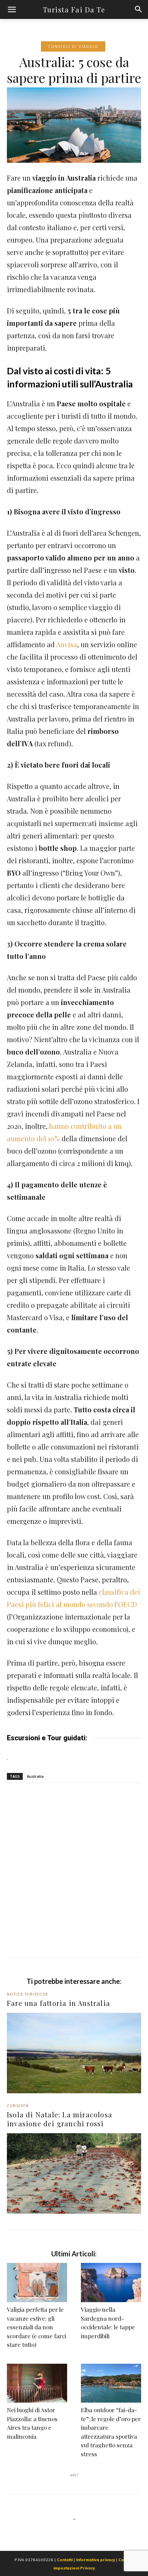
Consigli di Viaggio (73, 46)
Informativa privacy (96, 2560)
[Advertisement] (74, 1880)
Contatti (65, 2560)
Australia (35, 1776)
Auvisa (67, 644)
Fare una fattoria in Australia (59, 2003)
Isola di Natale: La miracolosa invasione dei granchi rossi (60, 2119)
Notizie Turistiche (28, 1994)
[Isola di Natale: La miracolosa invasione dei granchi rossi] (74, 2173)
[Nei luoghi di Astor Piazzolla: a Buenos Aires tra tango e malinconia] (37, 2383)
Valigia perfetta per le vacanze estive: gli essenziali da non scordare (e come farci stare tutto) (36, 2327)
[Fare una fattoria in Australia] (74, 2053)
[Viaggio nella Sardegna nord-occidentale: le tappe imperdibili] (111, 2283)
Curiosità (18, 2106)
